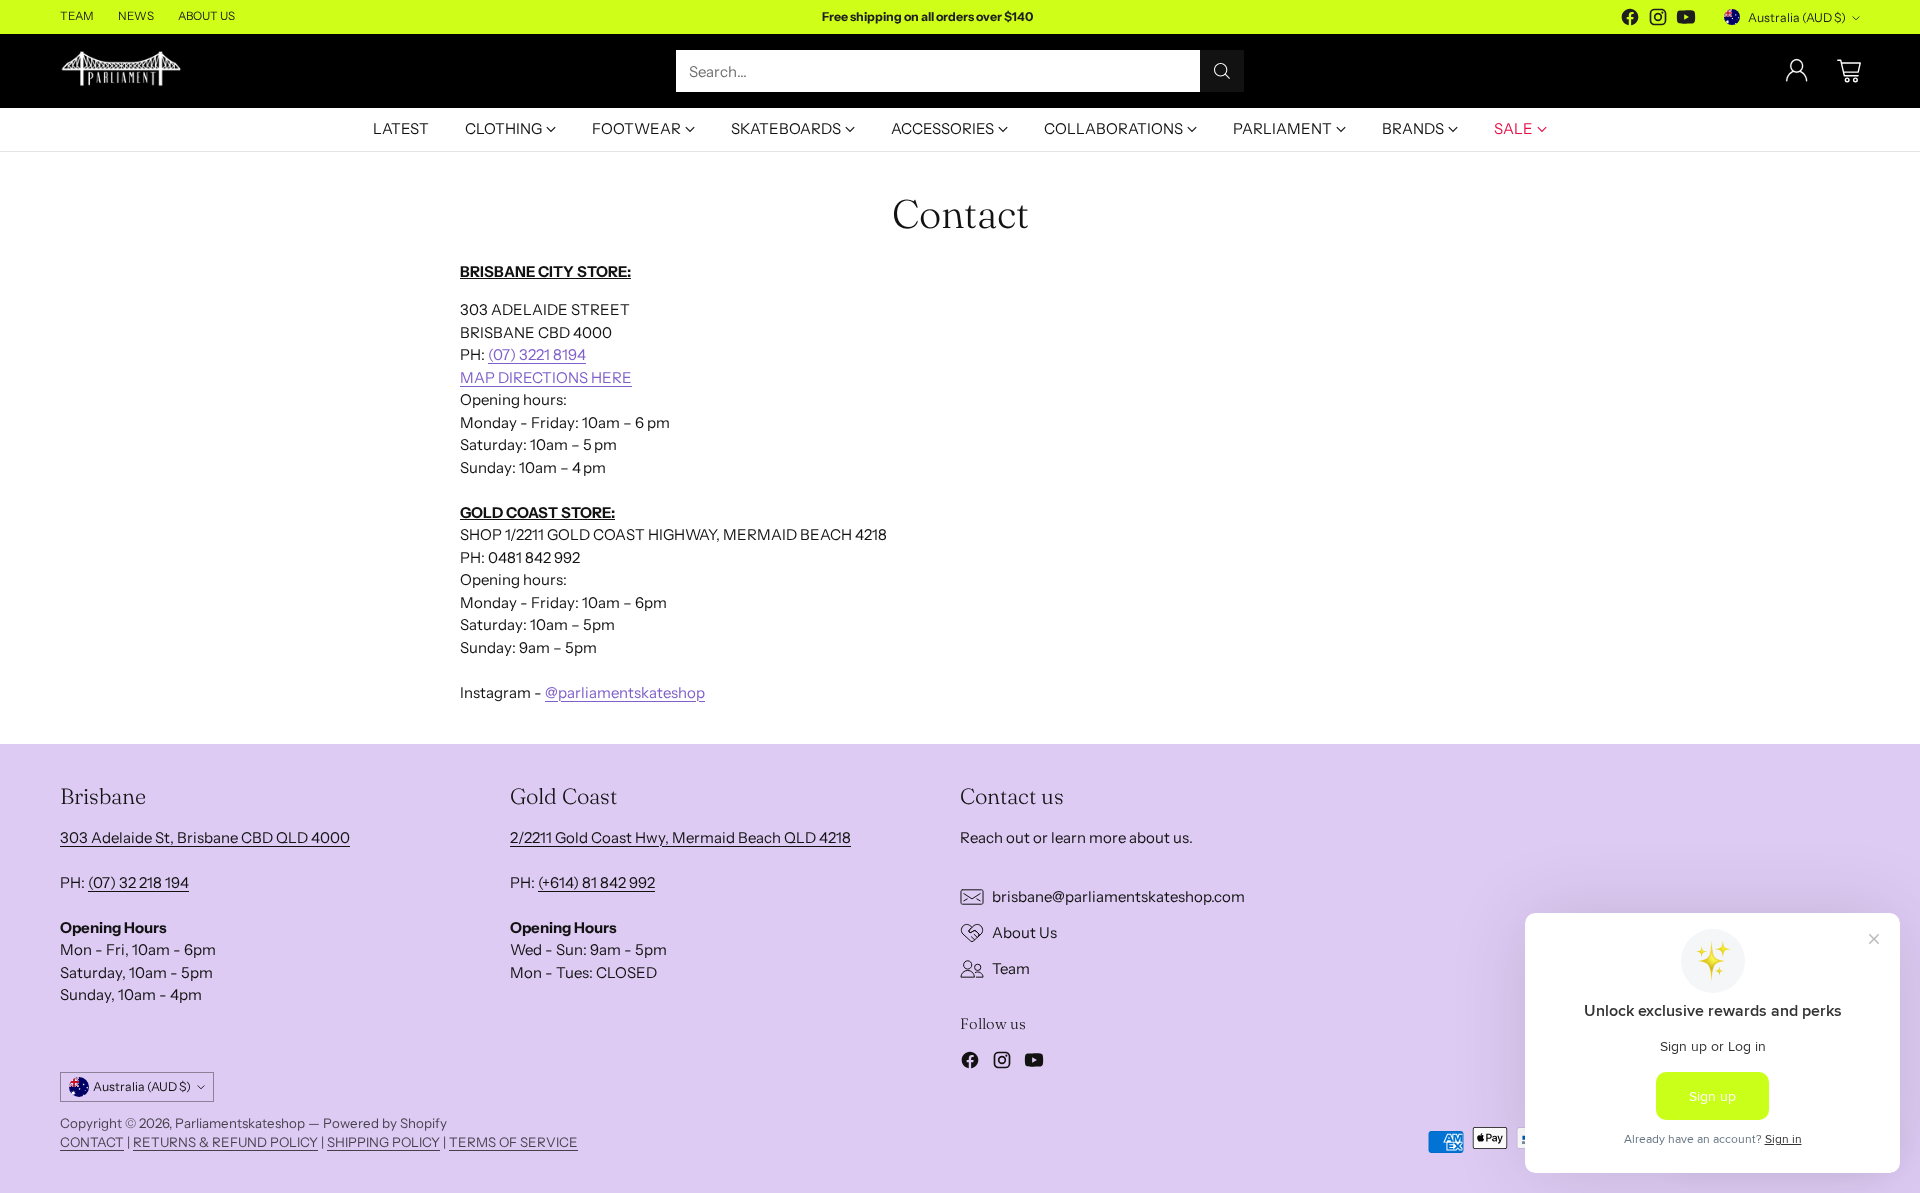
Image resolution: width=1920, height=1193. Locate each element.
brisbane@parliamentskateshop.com (1118, 896)
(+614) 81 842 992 (596, 882)
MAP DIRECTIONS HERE (546, 377)
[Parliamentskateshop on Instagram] (1658, 20)
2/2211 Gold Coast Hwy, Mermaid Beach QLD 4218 (680, 837)
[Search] (1222, 71)
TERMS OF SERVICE (513, 1142)
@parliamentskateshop (625, 692)
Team (1011, 968)
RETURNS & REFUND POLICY (225, 1142)
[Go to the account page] (1797, 71)
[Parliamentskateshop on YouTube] (1686, 20)
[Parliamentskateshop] (122, 71)
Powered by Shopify (385, 1123)
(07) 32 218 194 (138, 882)
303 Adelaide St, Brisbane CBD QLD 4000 (205, 837)
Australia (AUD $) (1797, 17)
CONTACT (92, 1142)
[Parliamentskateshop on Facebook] (1630, 20)
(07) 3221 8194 (537, 354)
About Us (1024, 932)
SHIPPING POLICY (383, 1142)
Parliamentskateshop (240, 1123)
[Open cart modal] (1849, 71)
